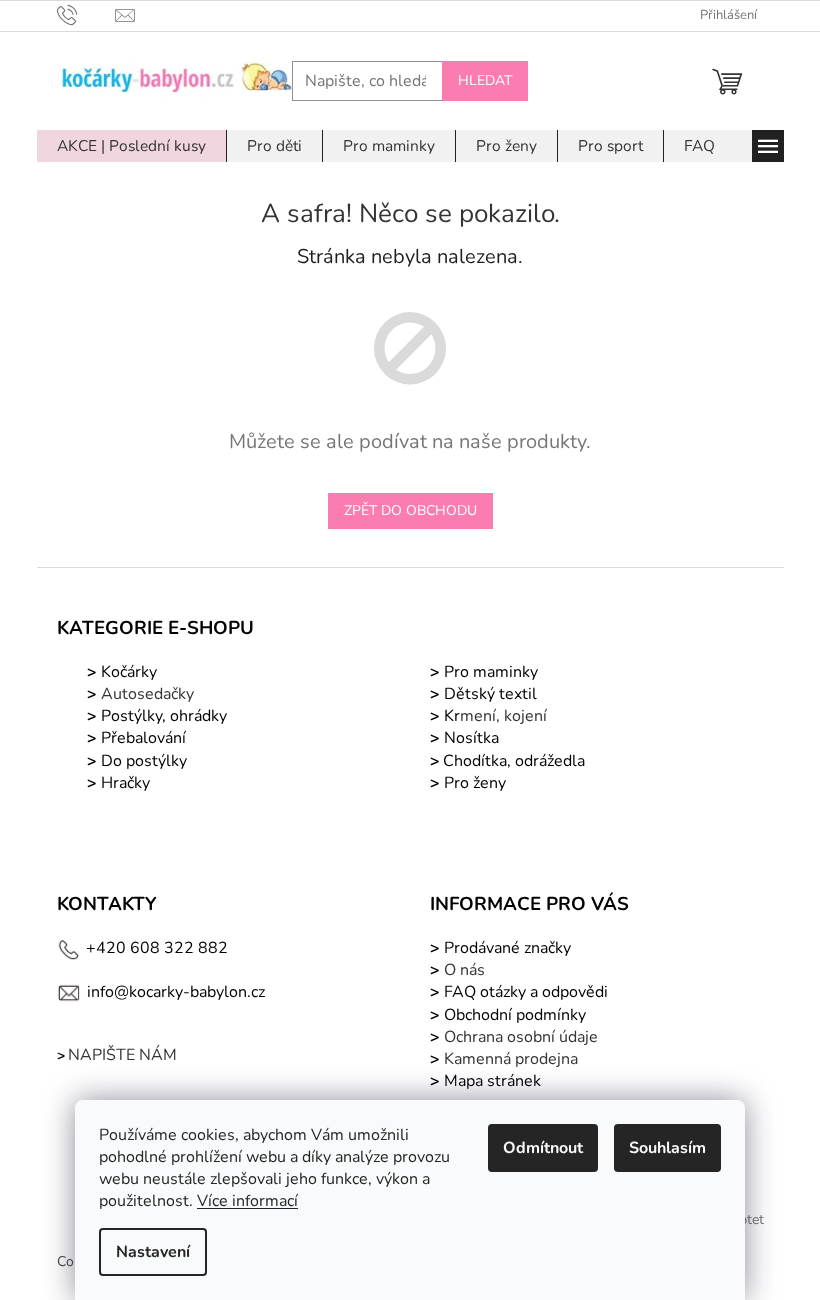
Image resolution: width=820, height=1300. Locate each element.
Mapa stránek (492, 1081)
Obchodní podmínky (515, 1015)
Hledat (485, 80)
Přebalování (143, 738)
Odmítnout (543, 1148)
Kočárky (127, 672)
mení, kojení (493, 716)
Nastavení (153, 1252)
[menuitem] (131, 146)
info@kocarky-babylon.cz (176, 992)
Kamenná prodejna (511, 1059)
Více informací (247, 1201)
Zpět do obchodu (410, 510)
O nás (464, 970)
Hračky (125, 783)
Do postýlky (144, 761)
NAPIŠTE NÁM (122, 1055)
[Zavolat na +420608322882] (86, 15)
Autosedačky (147, 694)
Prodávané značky (505, 948)
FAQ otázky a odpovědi (524, 992)
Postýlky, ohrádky (162, 716)
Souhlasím (667, 1148)
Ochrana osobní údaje (521, 1037)
